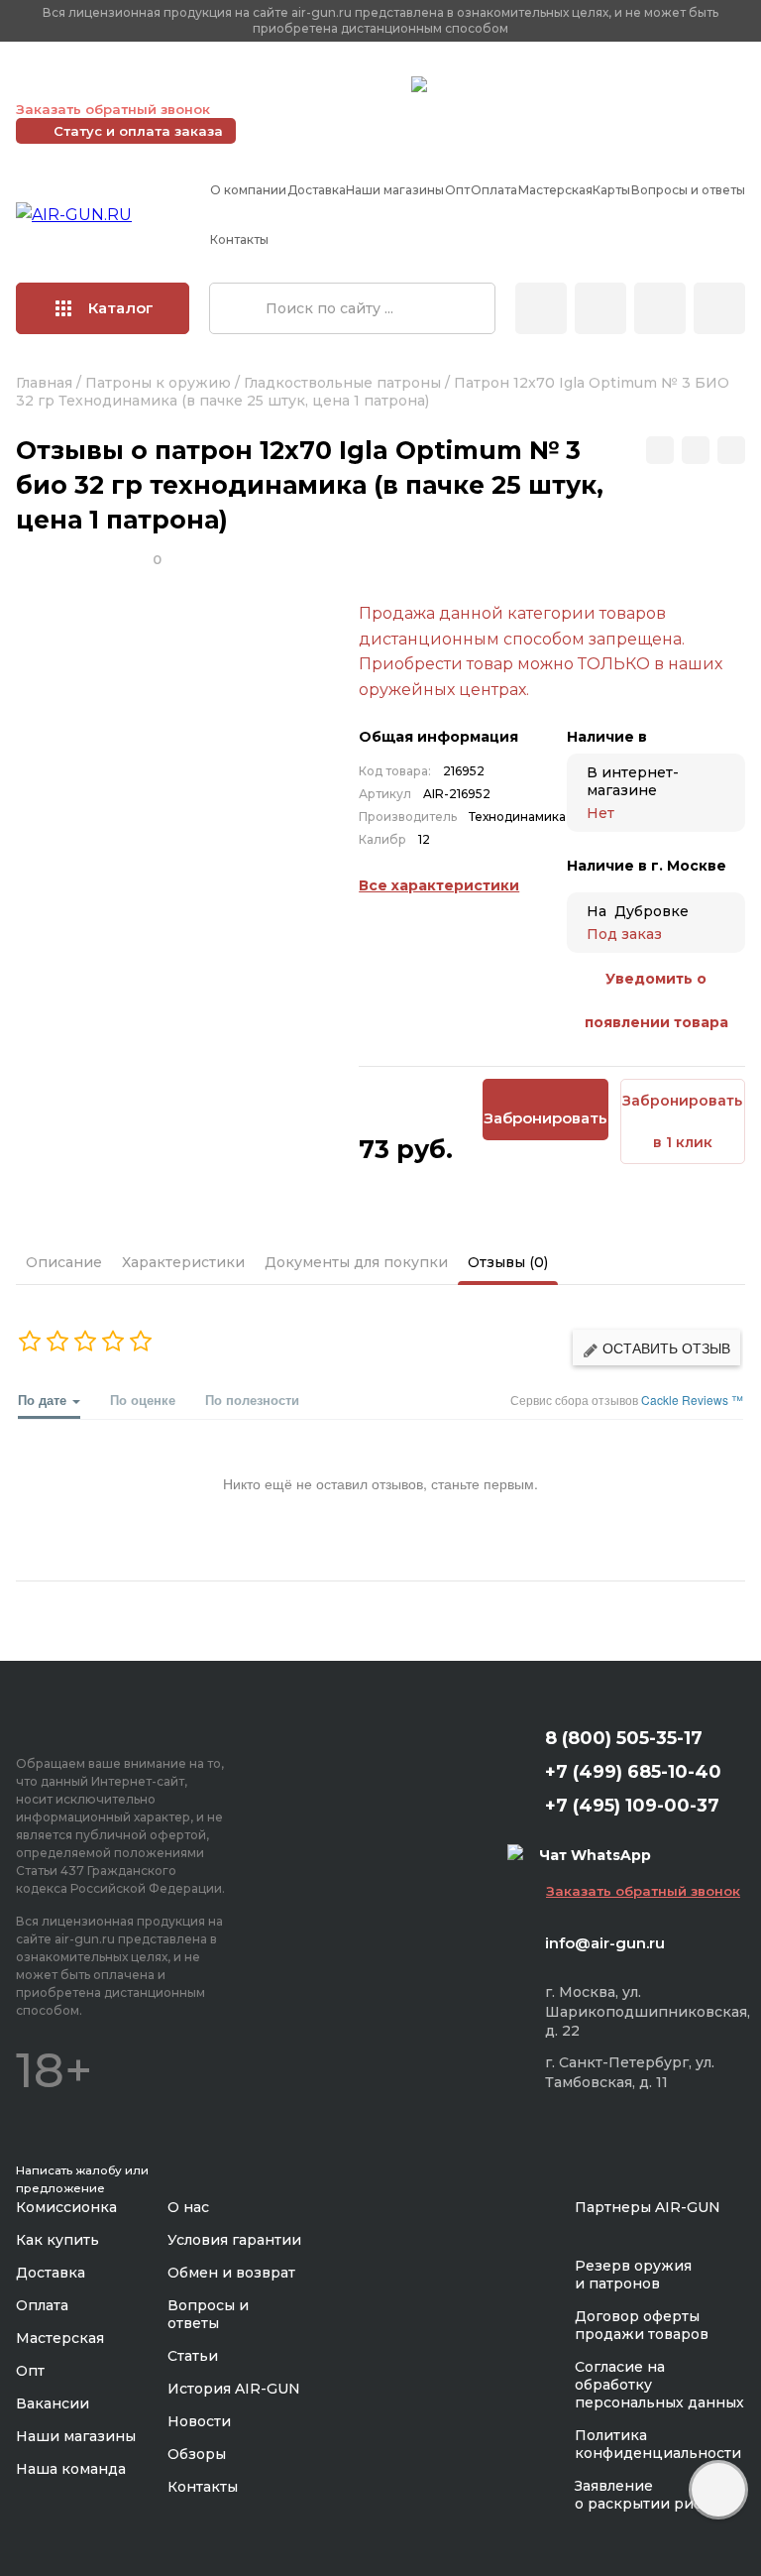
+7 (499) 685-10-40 (110, 84)
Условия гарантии (234, 2240)
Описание (64, 1262)
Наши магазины (395, 190)
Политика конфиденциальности (658, 2444)
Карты (611, 190)
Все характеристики (439, 885)
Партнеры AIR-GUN (648, 2207)
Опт (457, 190)
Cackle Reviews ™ (692, 1400)
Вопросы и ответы (688, 190)
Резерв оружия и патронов (633, 2275)
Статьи (193, 2356)
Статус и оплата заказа (138, 131)
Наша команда (71, 2469)
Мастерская (555, 190)
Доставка (317, 190)
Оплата (494, 190)
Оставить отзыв (664, 1347)
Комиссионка (66, 2207)
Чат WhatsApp (483, 87)
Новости (199, 2421)
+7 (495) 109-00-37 (308, 84)
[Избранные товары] (660, 308)
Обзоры (197, 2454)
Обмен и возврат (231, 2273)
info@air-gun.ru (605, 1943)
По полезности (252, 1400)
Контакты (239, 239)
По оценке (143, 1400)
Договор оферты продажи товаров (642, 2325)
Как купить (57, 2240)
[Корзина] (719, 308)
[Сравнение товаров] (600, 308)
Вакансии (53, 2403)
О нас (188, 2207)
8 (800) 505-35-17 (624, 1738)
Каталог (121, 308)
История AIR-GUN (234, 2389)
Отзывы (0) (508, 1262)
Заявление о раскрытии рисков (652, 2495)
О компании (248, 190)
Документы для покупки (356, 1262)
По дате (44, 1400)
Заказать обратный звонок (113, 109)
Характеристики (183, 1262)
